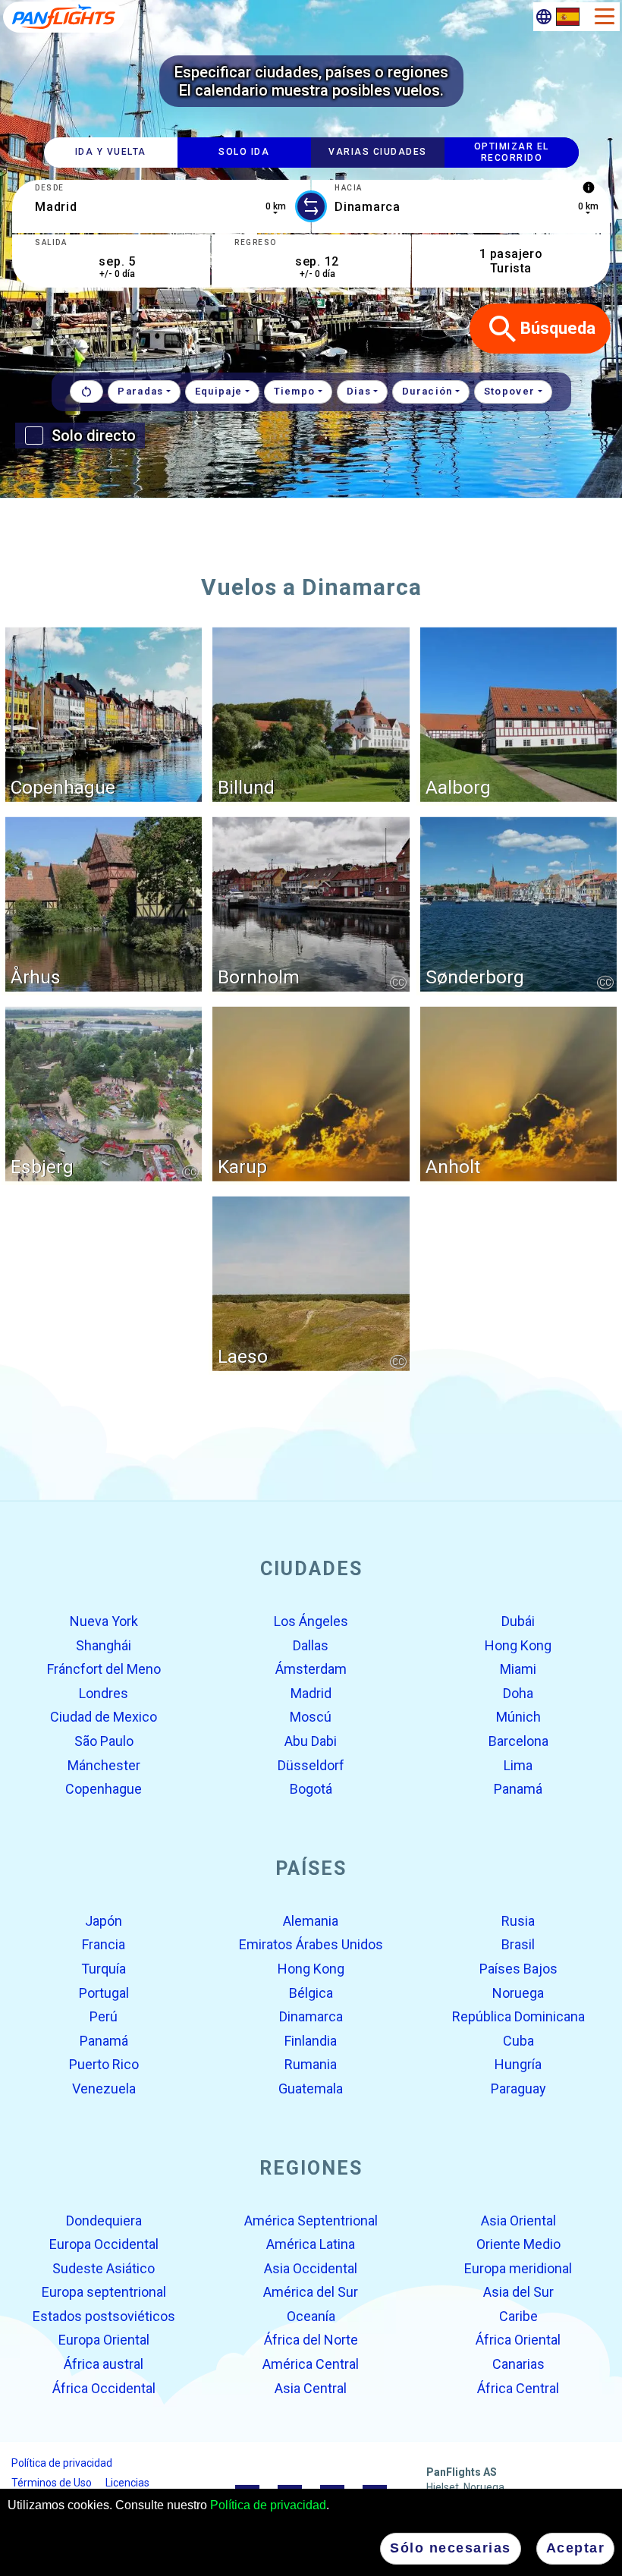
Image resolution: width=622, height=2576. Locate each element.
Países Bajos (518, 1969)
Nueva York (104, 1621)
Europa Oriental (104, 2340)
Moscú (311, 1717)
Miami (518, 1669)
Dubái (518, 1621)
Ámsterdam (311, 1669)
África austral (104, 2364)
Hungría (518, 2064)
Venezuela (104, 2088)
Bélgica (311, 1992)
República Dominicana (518, 2016)
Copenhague (104, 1789)
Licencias (127, 2483)
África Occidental (104, 2387)
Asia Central (311, 2387)
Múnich (518, 1717)
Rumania (311, 2064)
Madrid (311, 1693)
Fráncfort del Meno (104, 1669)
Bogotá (311, 1789)
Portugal (104, 1992)
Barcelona (518, 1741)
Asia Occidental (311, 2268)
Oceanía (311, 2316)
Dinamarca (311, 2016)
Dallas (311, 1645)
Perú (104, 2016)
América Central (311, 2364)
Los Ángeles (311, 1621)
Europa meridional (518, 2268)
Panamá (518, 1789)
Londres (104, 1693)
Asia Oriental (518, 2220)
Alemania (311, 1921)
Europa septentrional (104, 2292)
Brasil (518, 1944)
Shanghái (104, 1645)
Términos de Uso (52, 2483)
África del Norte (311, 2340)
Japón (104, 1921)
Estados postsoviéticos (104, 2316)
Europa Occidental (104, 2244)
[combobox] (161, 206)
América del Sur (311, 2292)
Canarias (518, 2364)
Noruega (518, 1992)
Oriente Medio (518, 2244)
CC (398, 982)
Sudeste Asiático (104, 2268)
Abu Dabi (311, 1741)
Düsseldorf (311, 1765)
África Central (518, 2387)
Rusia (518, 1921)
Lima (518, 1765)
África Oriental (518, 2340)
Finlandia (311, 2041)
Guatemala (311, 2088)
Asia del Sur (518, 2292)
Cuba (518, 2041)
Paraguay (518, 2088)
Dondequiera (104, 2220)
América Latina (311, 2244)
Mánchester (104, 1765)
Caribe (518, 2316)
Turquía (104, 1969)
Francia (104, 1944)
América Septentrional (311, 2220)
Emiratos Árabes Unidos (311, 1944)
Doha (518, 1693)
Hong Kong (518, 1645)
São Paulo (104, 1741)
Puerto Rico (104, 2064)
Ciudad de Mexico (104, 1717)
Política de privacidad (268, 2505)
